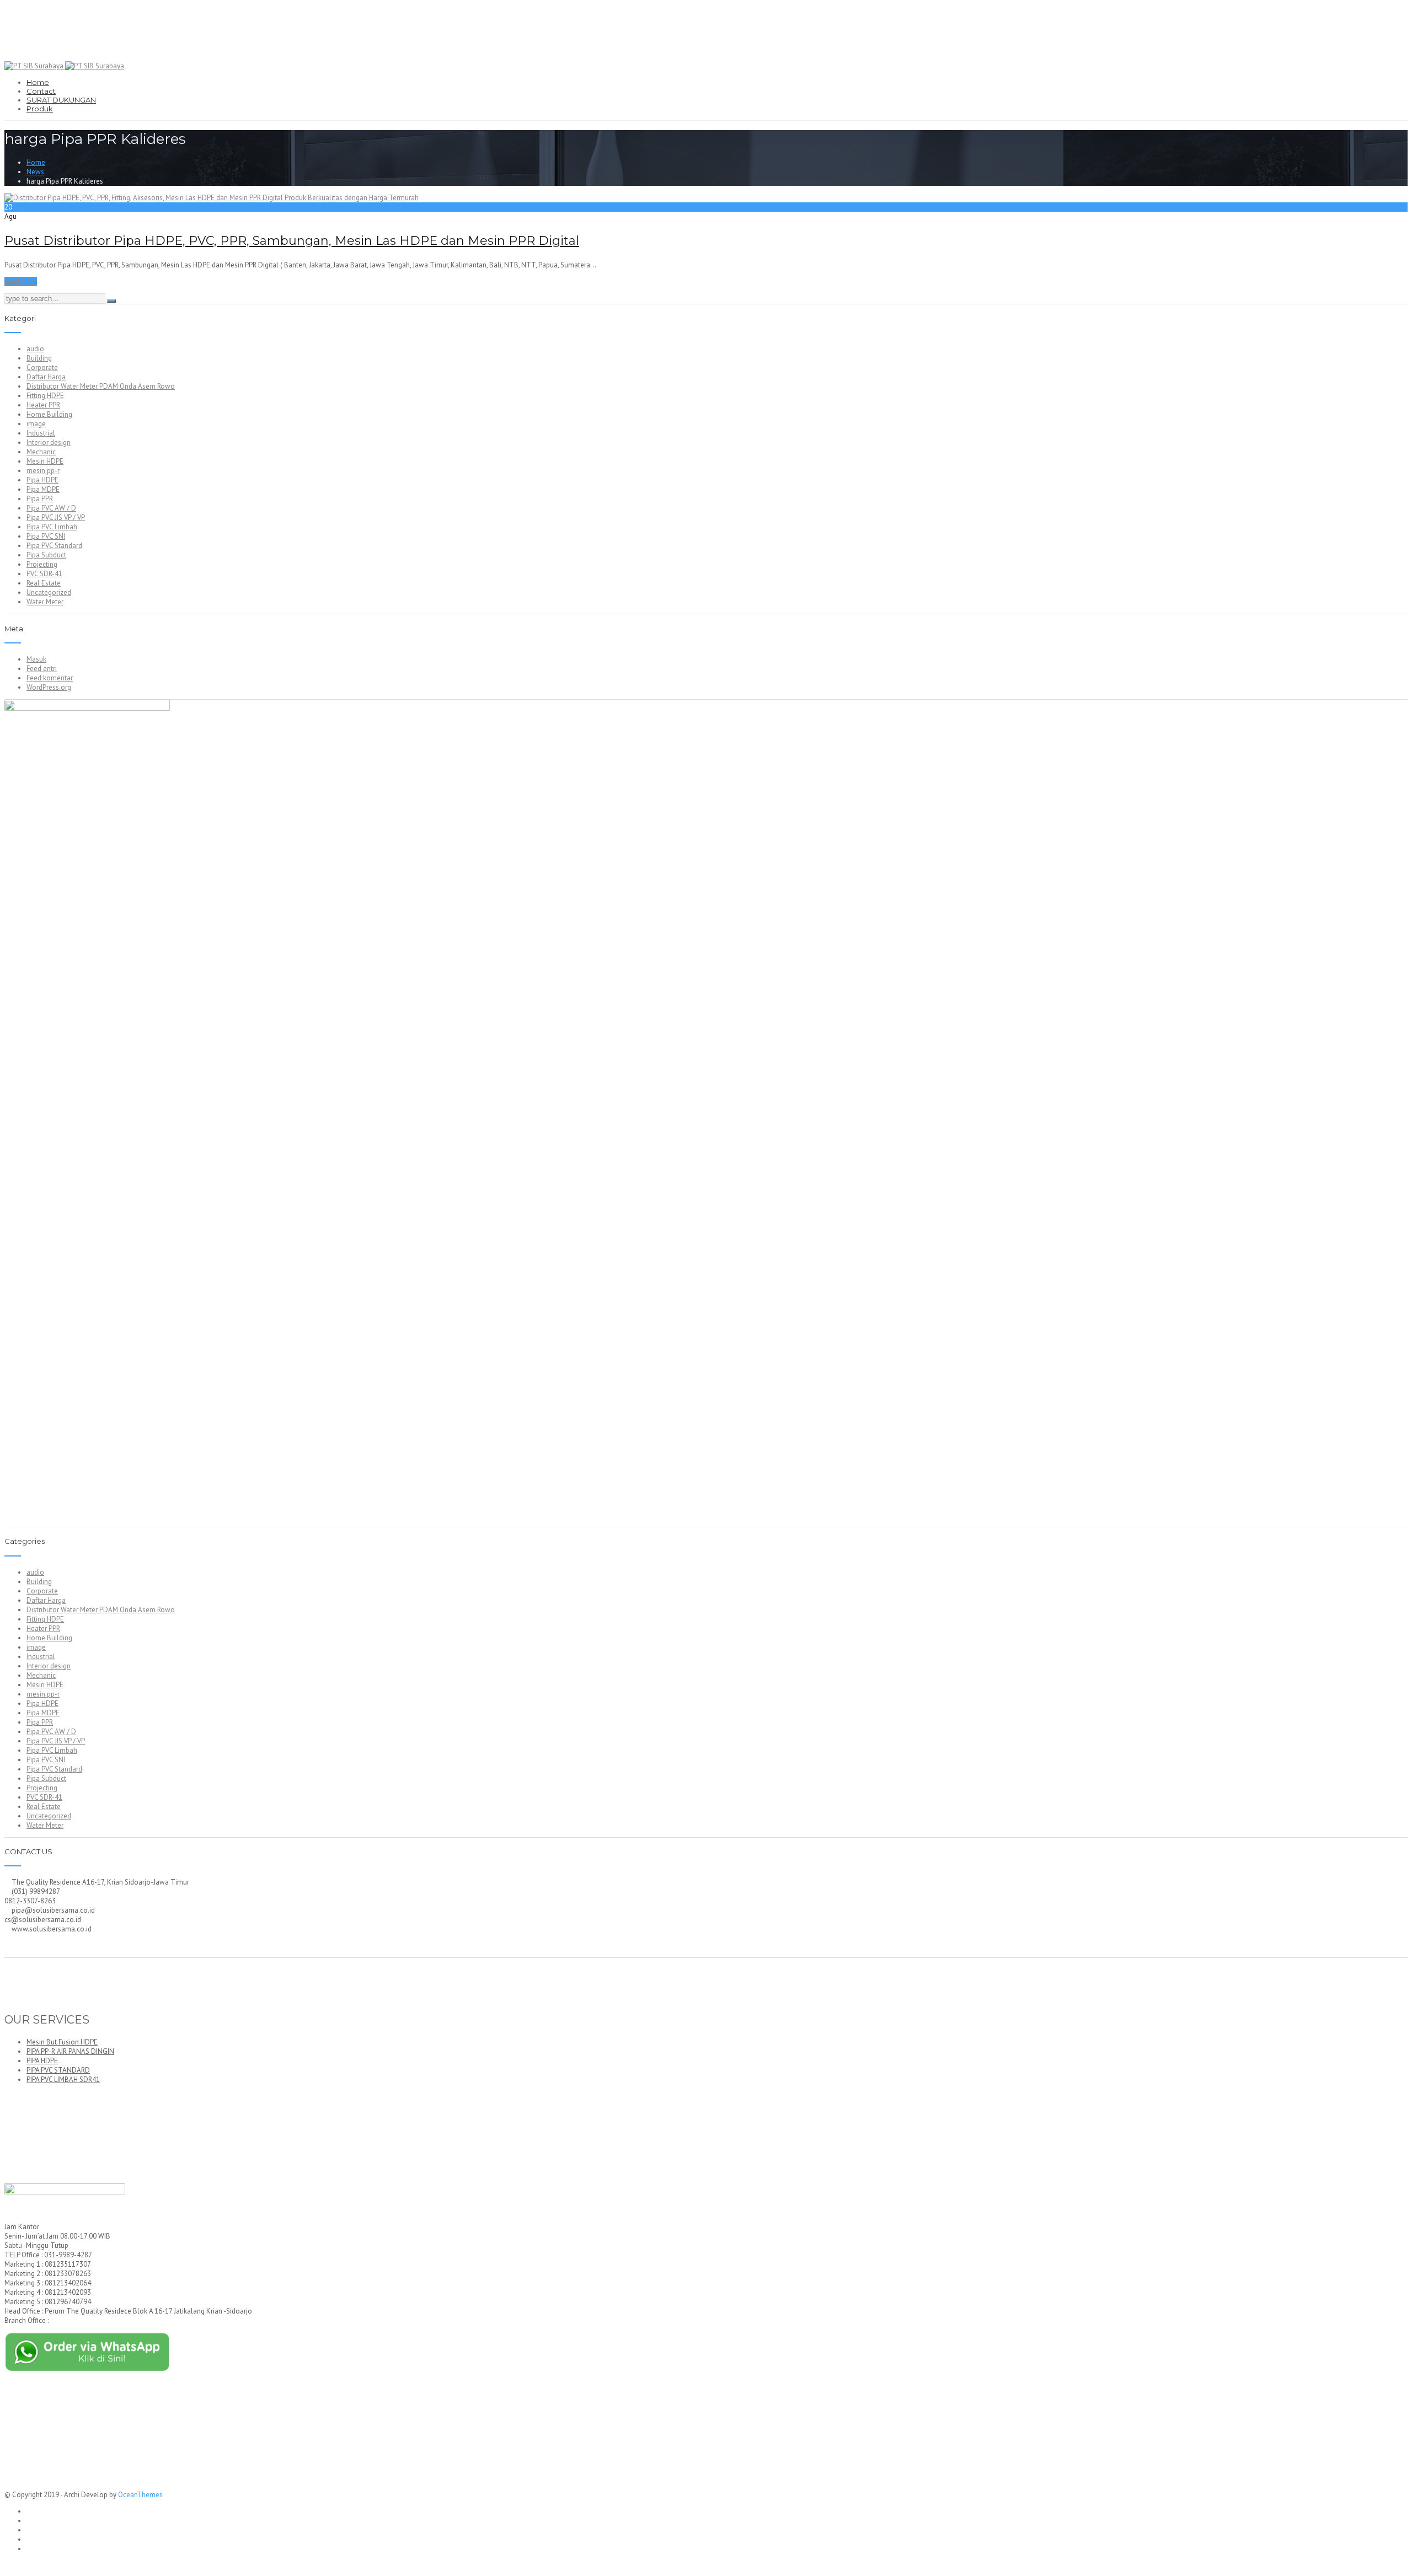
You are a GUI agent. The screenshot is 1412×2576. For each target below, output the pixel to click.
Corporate (42, 367)
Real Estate (44, 583)
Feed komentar (50, 678)
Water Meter (45, 602)
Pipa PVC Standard (54, 546)
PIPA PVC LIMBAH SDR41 (63, 2079)
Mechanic (41, 452)
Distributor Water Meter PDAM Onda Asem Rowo (101, 386)
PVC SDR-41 (44, 574)
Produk (40, 109)
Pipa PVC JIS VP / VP (56, 517)
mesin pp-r (43, 471)
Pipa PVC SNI (46, 536)
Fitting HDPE (45, 396)
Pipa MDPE (43, 489)
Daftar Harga (46, 377)
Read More (21, 281)
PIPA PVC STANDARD (58, 2070)
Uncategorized (49, 592)
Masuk (36, 659)
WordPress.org (49, 687)
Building (39, 358)
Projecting (42, 564)
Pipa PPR (40, 499)
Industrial (41, 433)
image (36, 424)
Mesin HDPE (45, 461)
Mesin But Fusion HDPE (62, 2042)
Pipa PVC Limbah (52, 527)
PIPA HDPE (42, 2061)
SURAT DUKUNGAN (61, 100)
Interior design (49, 442)
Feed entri (42, 669)
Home (38, 82)
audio (35, 349)
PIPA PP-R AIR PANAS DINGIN (70, 2051)
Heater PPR (43, 405)
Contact (41, 91)
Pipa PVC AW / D (51, 508)
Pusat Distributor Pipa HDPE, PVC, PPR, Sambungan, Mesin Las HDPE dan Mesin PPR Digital (292, 241)
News (35, 172)
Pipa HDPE (42, 480)
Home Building (49, 414)
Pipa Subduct (46, 555)
